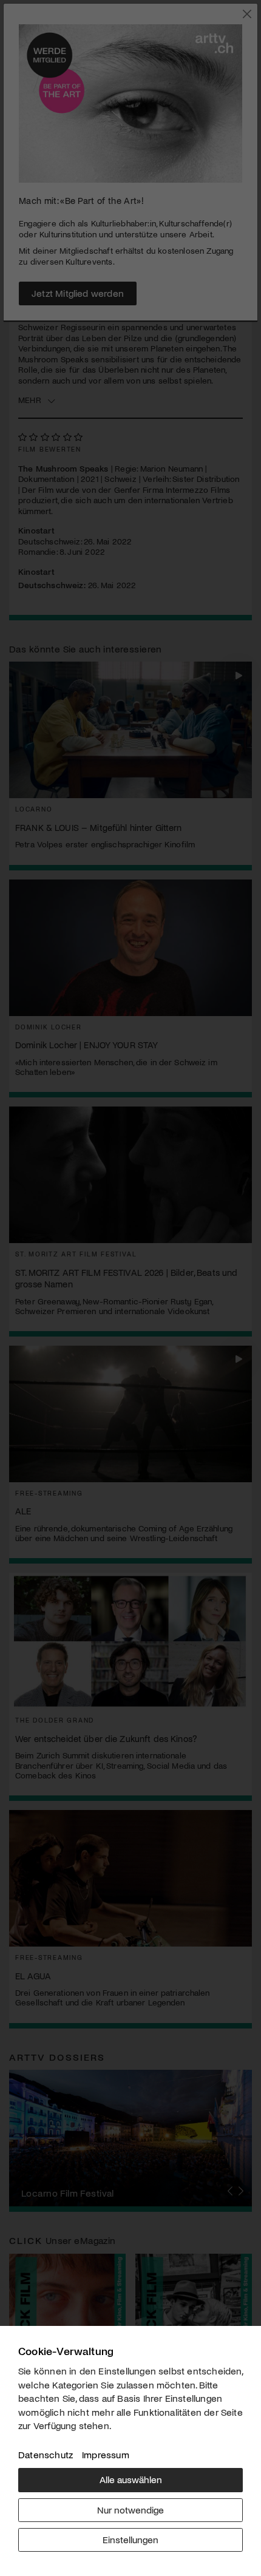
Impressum (106, 2454)
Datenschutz (46, 2454)
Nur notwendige (130, 2510)
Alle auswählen (131, 2479)
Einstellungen (130, 2539)
